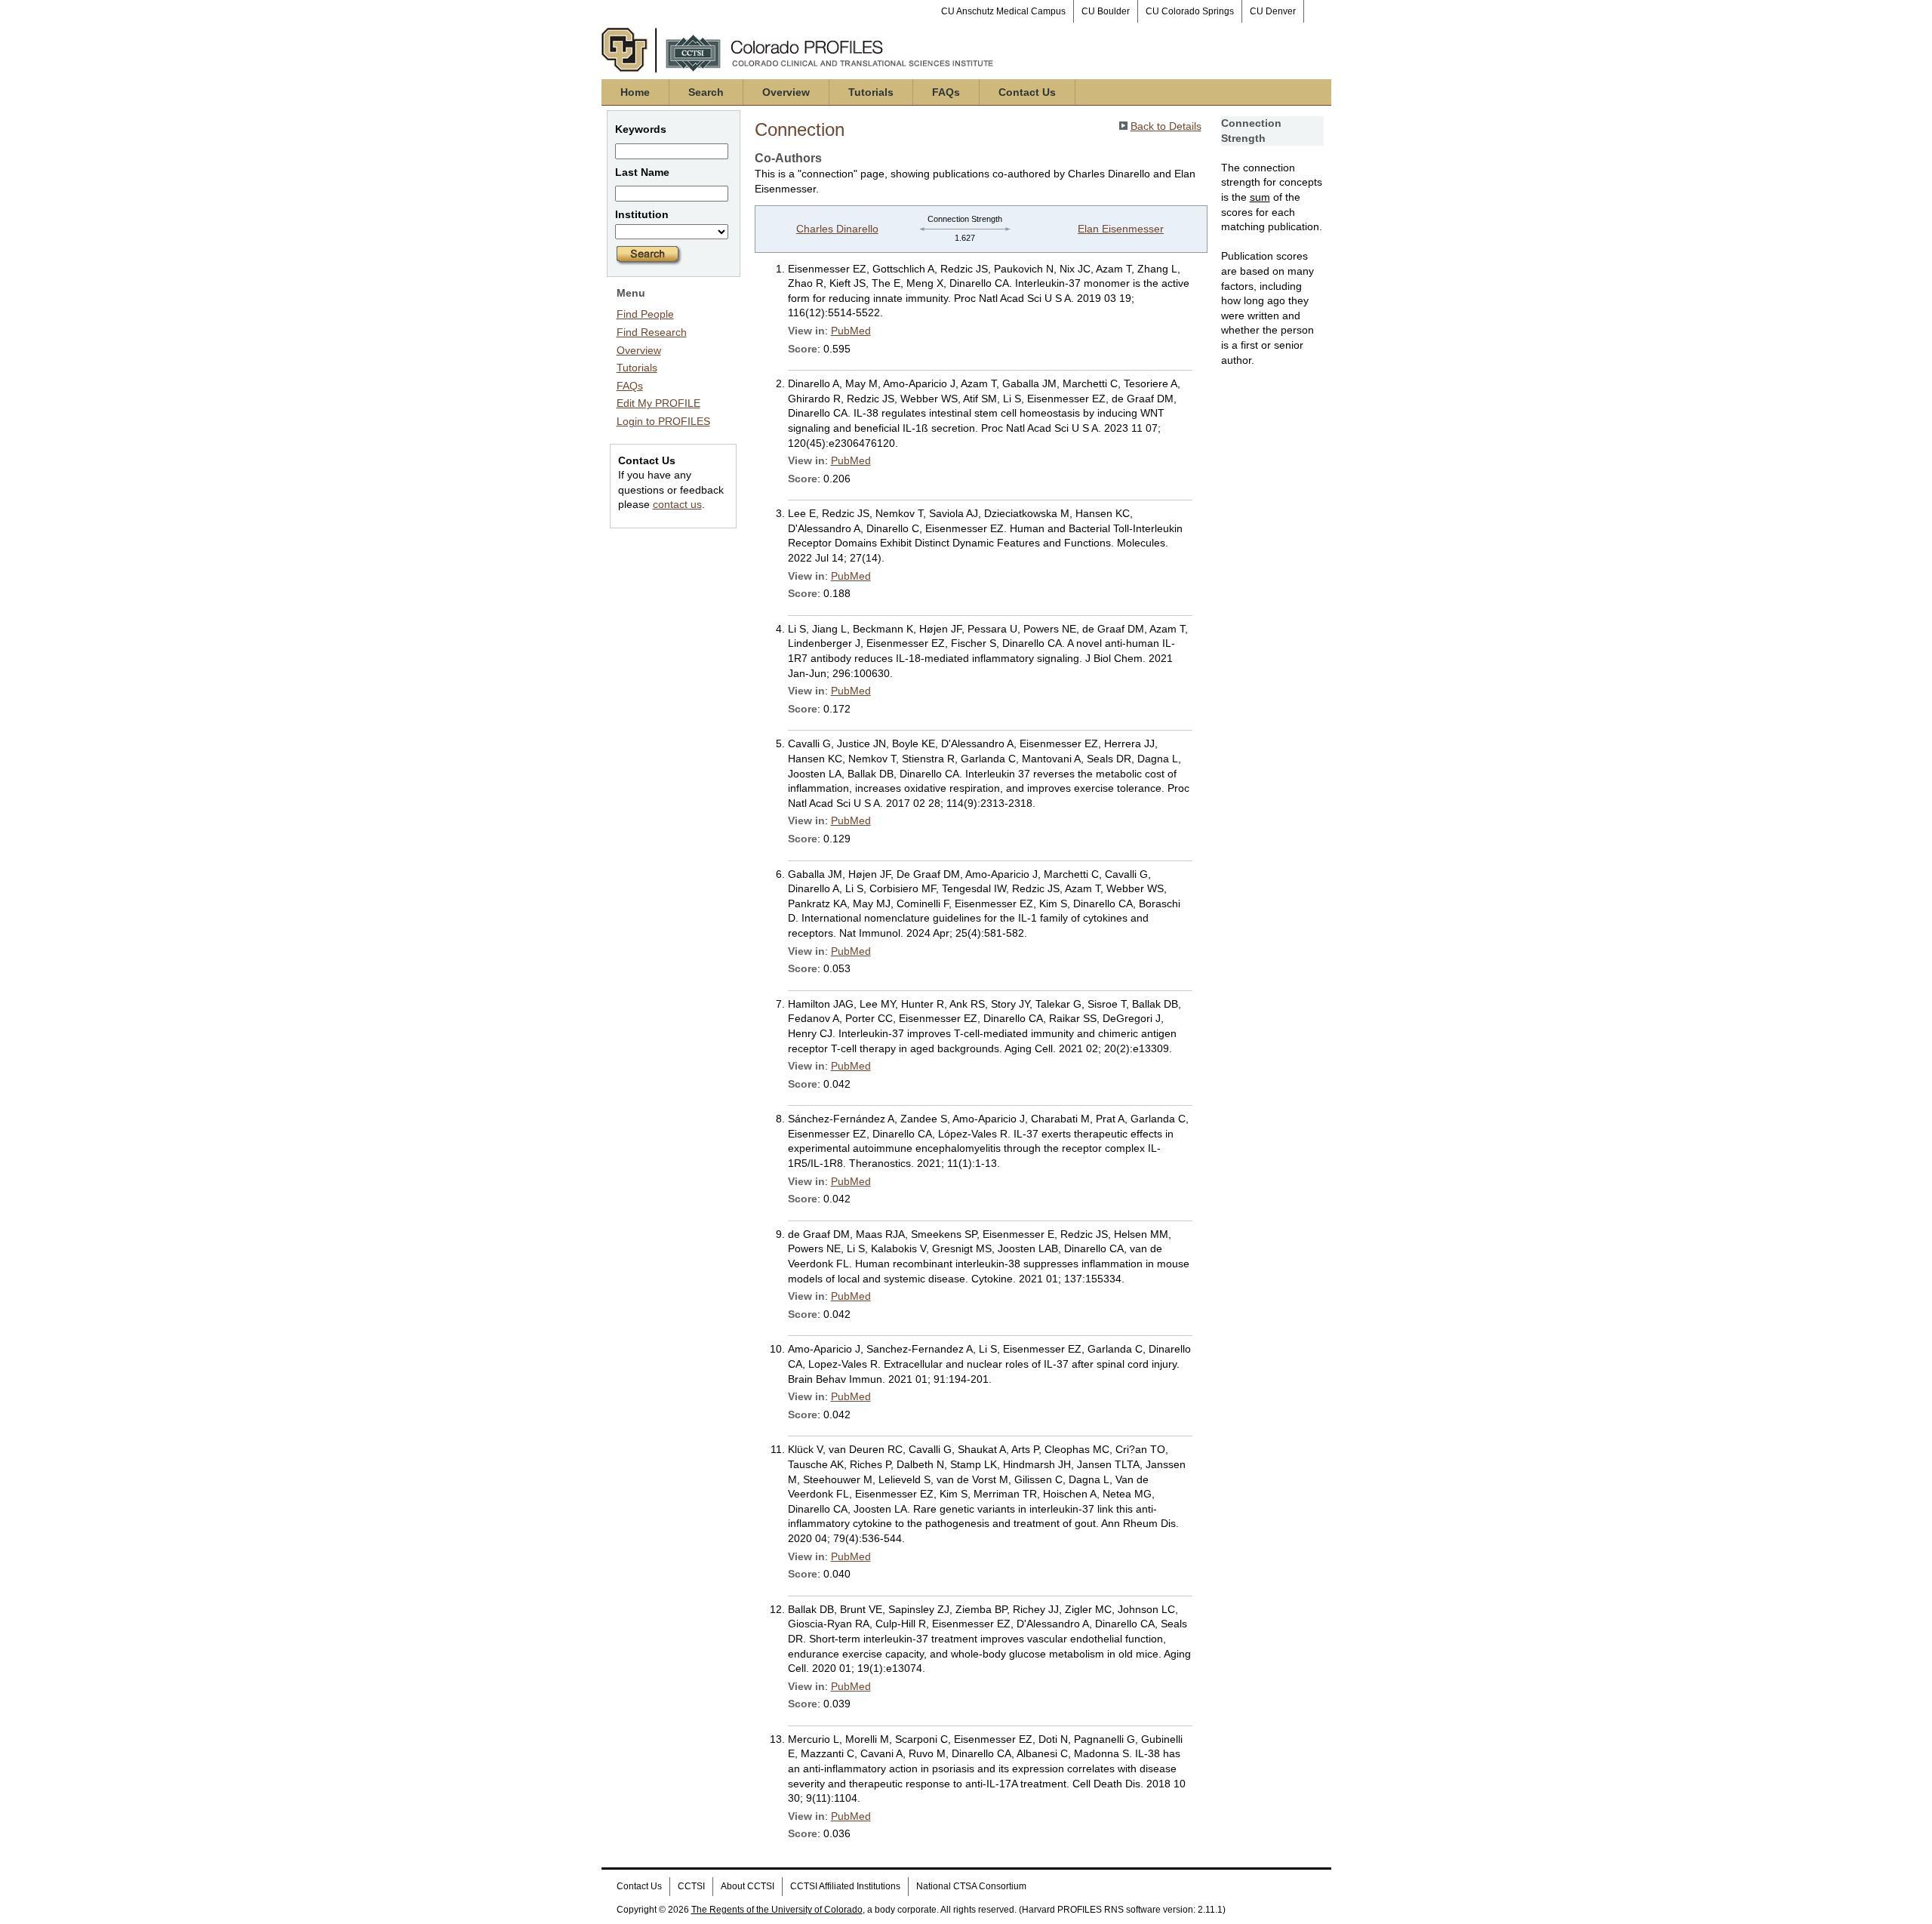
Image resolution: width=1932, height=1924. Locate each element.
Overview (786, 92)
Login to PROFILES (663, 421)
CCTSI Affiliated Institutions (845, 1886)
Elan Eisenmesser (1121, 229)
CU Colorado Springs (1190, 11)
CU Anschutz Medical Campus (1003, 11)
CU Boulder (1106, 11)
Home (635, 92)
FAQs (946, 92)
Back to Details (1166, 126)
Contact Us (1027, 92)
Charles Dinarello (837, 229)
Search (706, 92)
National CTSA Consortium (971, 1886)
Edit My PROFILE (658, 403)
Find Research (652, 332)
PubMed (851, 331)
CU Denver (1273, 11)
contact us (677, 504)
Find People (645, 314)
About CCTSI (748, 1886)
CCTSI (691, 1886)
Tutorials (871, 92)
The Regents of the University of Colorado (777, 1910)
